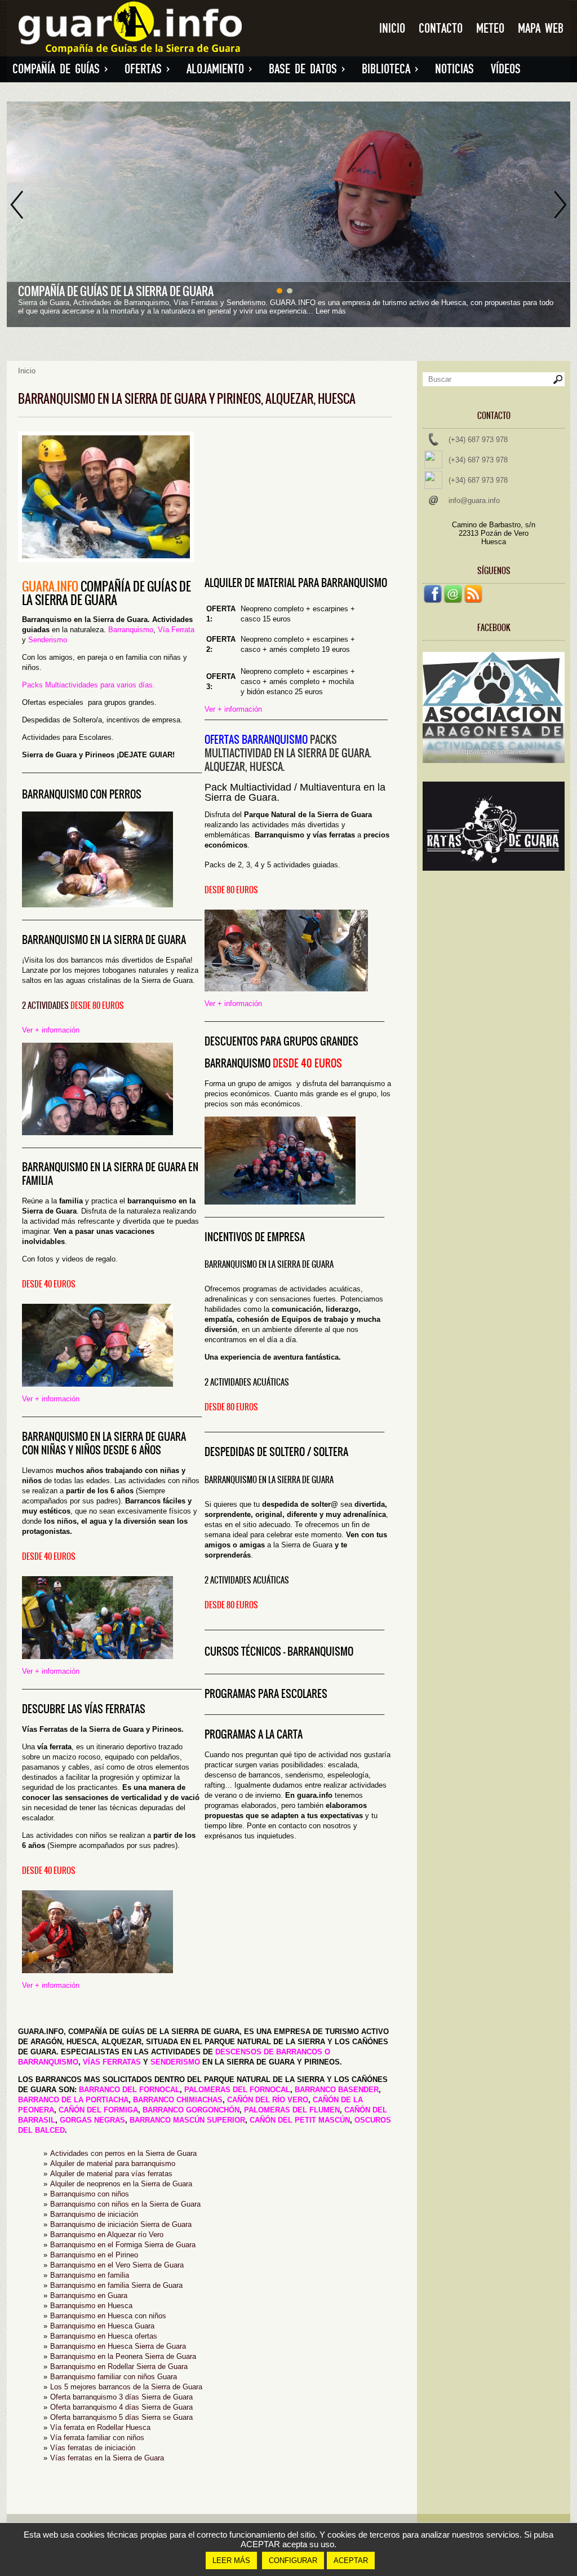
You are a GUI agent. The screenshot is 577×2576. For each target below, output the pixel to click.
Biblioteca (390, 69)
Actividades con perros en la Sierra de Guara (123, 2153)
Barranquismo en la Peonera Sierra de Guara (123, 2356)
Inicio (392, 28)
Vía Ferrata (176, 630)
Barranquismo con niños (90, 2194)
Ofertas (147, 69)
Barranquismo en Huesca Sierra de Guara (118, 2346)
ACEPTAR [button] (351, 2560)
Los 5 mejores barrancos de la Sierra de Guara (126, 2387)
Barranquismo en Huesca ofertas (104, 2336)
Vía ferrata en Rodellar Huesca (100, 2427)
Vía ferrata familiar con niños (97, 2438)
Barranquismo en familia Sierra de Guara (116, 2285)
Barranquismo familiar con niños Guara (114, 2377)
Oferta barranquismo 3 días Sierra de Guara (121, 2397)
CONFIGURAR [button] (293, 2560)
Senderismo (48, 640)
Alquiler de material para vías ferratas (111, 2174)
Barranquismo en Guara (89, 2295)
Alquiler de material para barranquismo (113, 2163)
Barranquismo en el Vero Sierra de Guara (117, 2265)
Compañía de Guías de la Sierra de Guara (116, 291)
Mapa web (541, 28)
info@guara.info (474, 500)
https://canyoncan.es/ (494, 751)
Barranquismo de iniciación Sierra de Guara (121, 2224)
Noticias (454, 69)
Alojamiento (219, 69)
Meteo (490, 28)
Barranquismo (131, 630)
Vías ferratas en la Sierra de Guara (107, 2458)
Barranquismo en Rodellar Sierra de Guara (119, 2367)
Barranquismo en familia (90, 2275)
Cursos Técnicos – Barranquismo (279, 1651)
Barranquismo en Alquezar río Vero (107, 2235)
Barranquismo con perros (82, 794)
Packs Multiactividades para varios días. (88, 685)
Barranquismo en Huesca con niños (108, 2316)
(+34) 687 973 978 (478, 440)
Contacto (441, 28)
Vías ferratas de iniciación (93, 2448)
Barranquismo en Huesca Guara (102, 2326)
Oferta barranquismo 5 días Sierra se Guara (121, 2417)
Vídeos (506, 69)
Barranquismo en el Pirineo (94, 2255)
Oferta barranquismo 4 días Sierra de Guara (121, 2407)
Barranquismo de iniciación (94, 2214)
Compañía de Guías (60, 69)
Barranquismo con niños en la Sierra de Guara (125, 2204)
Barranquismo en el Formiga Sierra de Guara (123, 2245)
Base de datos (307, 69)
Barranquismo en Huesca (91, 2306)
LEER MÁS (231, 2560)
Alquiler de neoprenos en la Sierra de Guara (121, 2184)
